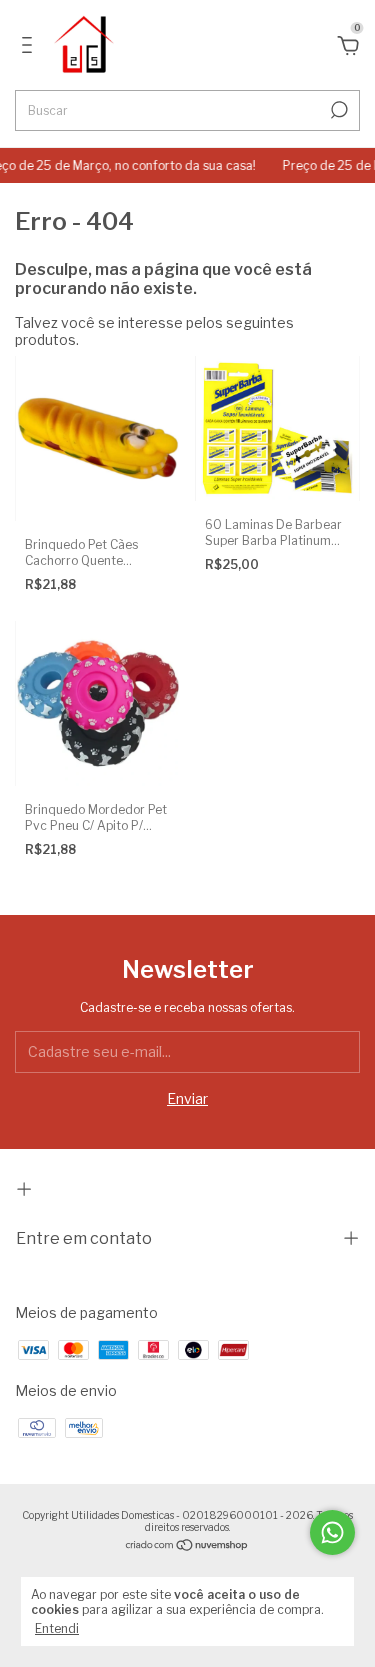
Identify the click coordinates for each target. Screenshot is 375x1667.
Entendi (57, 1628)
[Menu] (30, 47)
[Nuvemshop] (187, 1546)
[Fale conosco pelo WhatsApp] (332, 1532)
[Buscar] (337, 110)
